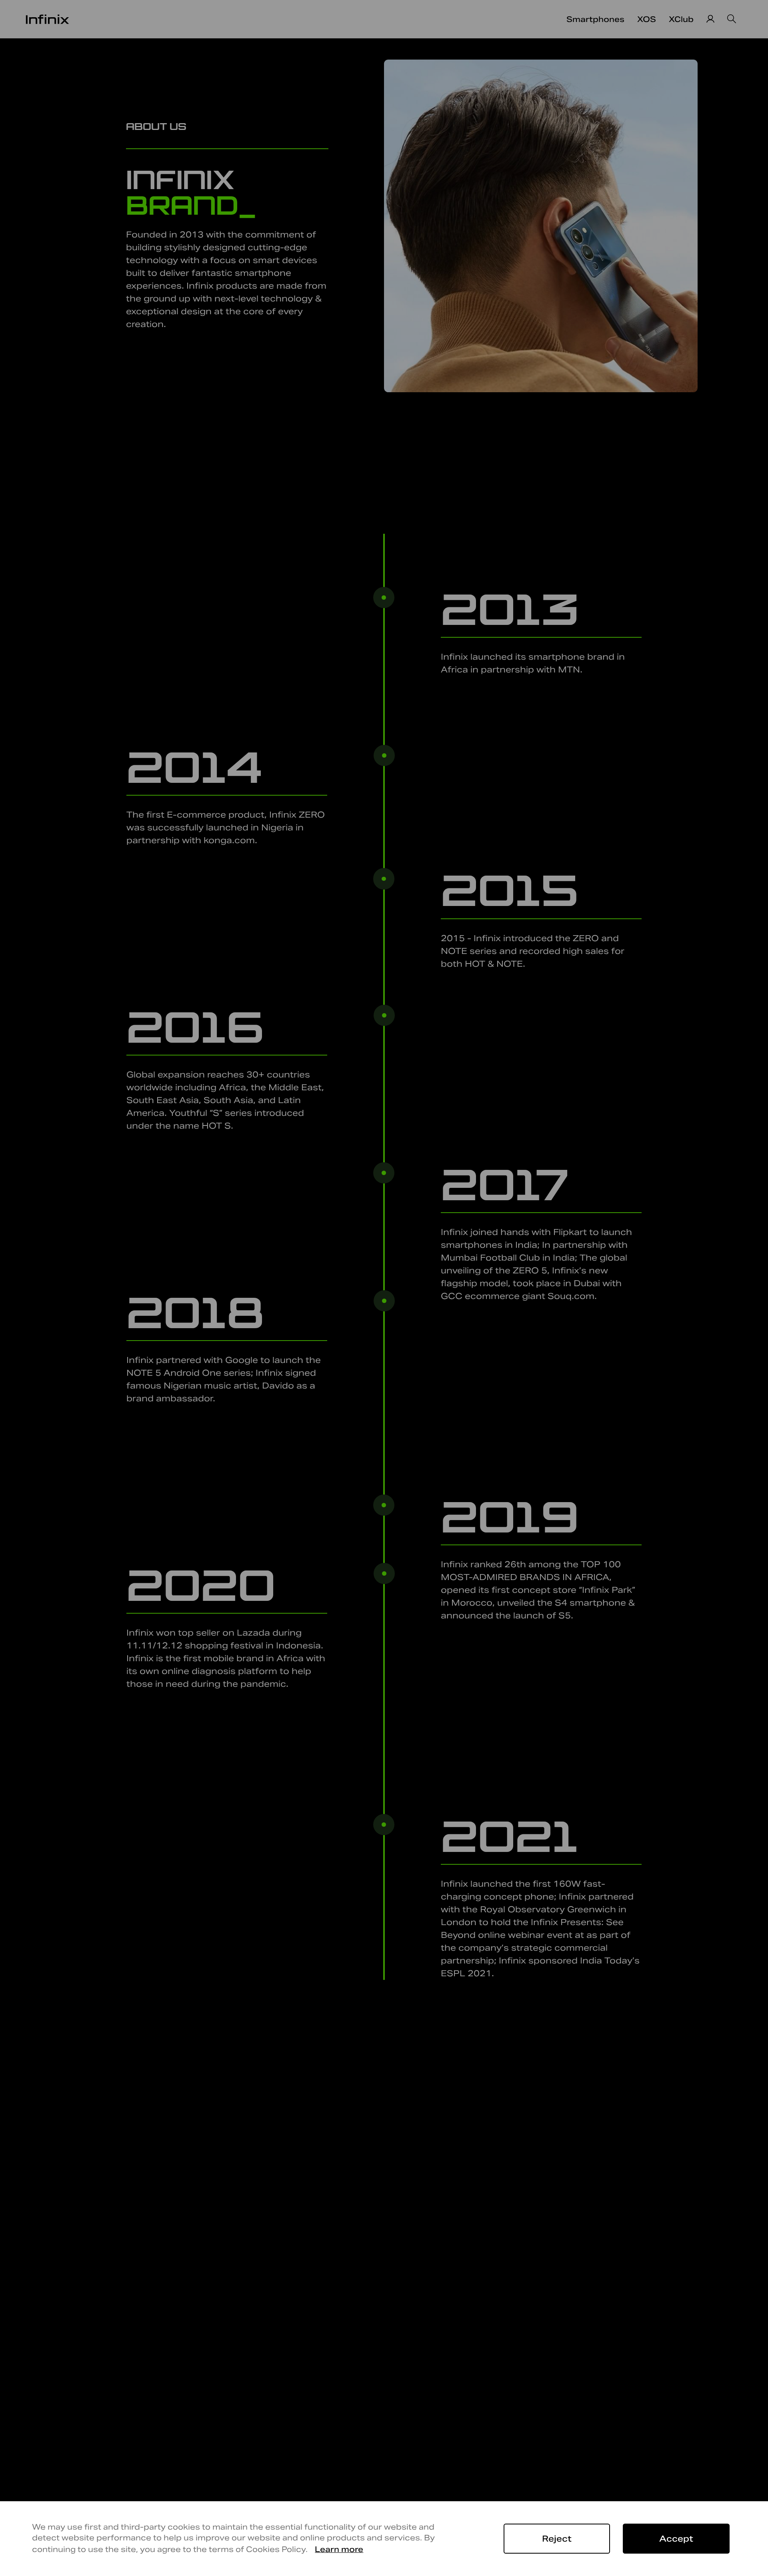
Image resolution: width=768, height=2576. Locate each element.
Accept (676, 2539)
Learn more (339, 2549)
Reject (557, 2539)
